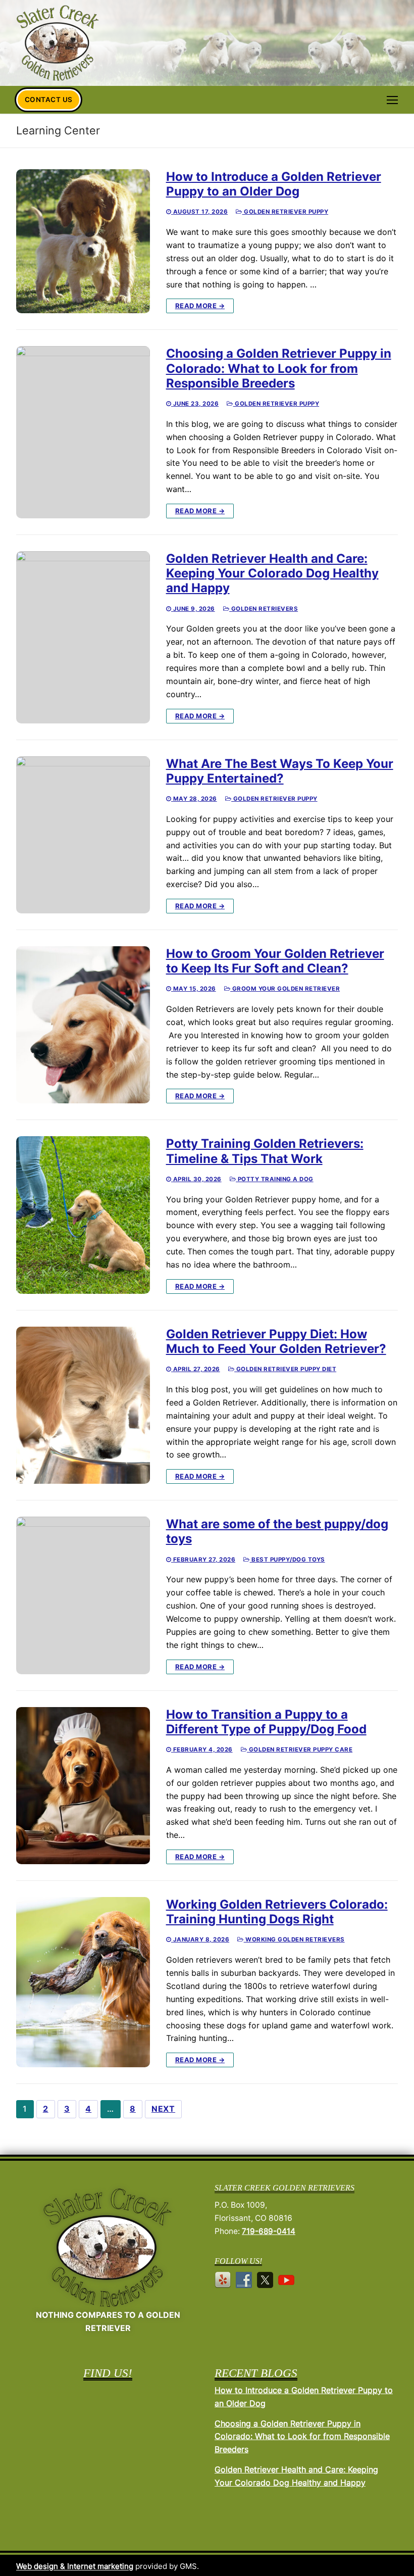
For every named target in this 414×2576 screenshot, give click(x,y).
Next (163, 2109)
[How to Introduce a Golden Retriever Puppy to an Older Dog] (83, 241)
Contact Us (49, 100)
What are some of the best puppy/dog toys (277, 1531)
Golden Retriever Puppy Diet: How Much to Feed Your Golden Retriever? (276, 1341)
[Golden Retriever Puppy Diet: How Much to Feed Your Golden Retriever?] (83, 1405)
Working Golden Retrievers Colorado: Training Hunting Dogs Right (277, 1912)
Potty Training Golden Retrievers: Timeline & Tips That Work (265, 1151)
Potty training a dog (275, 1179)
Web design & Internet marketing (75, 2566)
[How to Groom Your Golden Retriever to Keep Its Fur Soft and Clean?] (83, 1025)
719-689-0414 (269, 2231)
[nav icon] (392, 100)
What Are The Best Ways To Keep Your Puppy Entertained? (280, 771)
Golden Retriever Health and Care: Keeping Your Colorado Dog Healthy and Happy (272, 573)
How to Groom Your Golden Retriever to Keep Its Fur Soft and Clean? (275, 961)
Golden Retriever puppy (285, 212)
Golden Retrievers (264, 609)
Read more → (200, 306)
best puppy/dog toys (288, 1560)
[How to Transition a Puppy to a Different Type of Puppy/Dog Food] (83, 1786)
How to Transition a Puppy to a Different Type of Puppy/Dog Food (266, 1722)
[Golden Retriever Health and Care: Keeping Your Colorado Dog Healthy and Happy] (83, 637)
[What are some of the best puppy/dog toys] (83, 1595)
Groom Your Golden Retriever (285, 989)
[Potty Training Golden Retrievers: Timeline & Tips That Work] (83, 1215)
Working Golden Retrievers (294, 1939)
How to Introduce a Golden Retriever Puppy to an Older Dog (274, 184)
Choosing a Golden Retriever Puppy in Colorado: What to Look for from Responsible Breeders (279, 368)
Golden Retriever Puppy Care (300, 1749)
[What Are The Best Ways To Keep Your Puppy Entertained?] (83, 835)
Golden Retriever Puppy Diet (285, 1369)
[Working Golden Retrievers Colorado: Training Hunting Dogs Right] (83, 1982)
